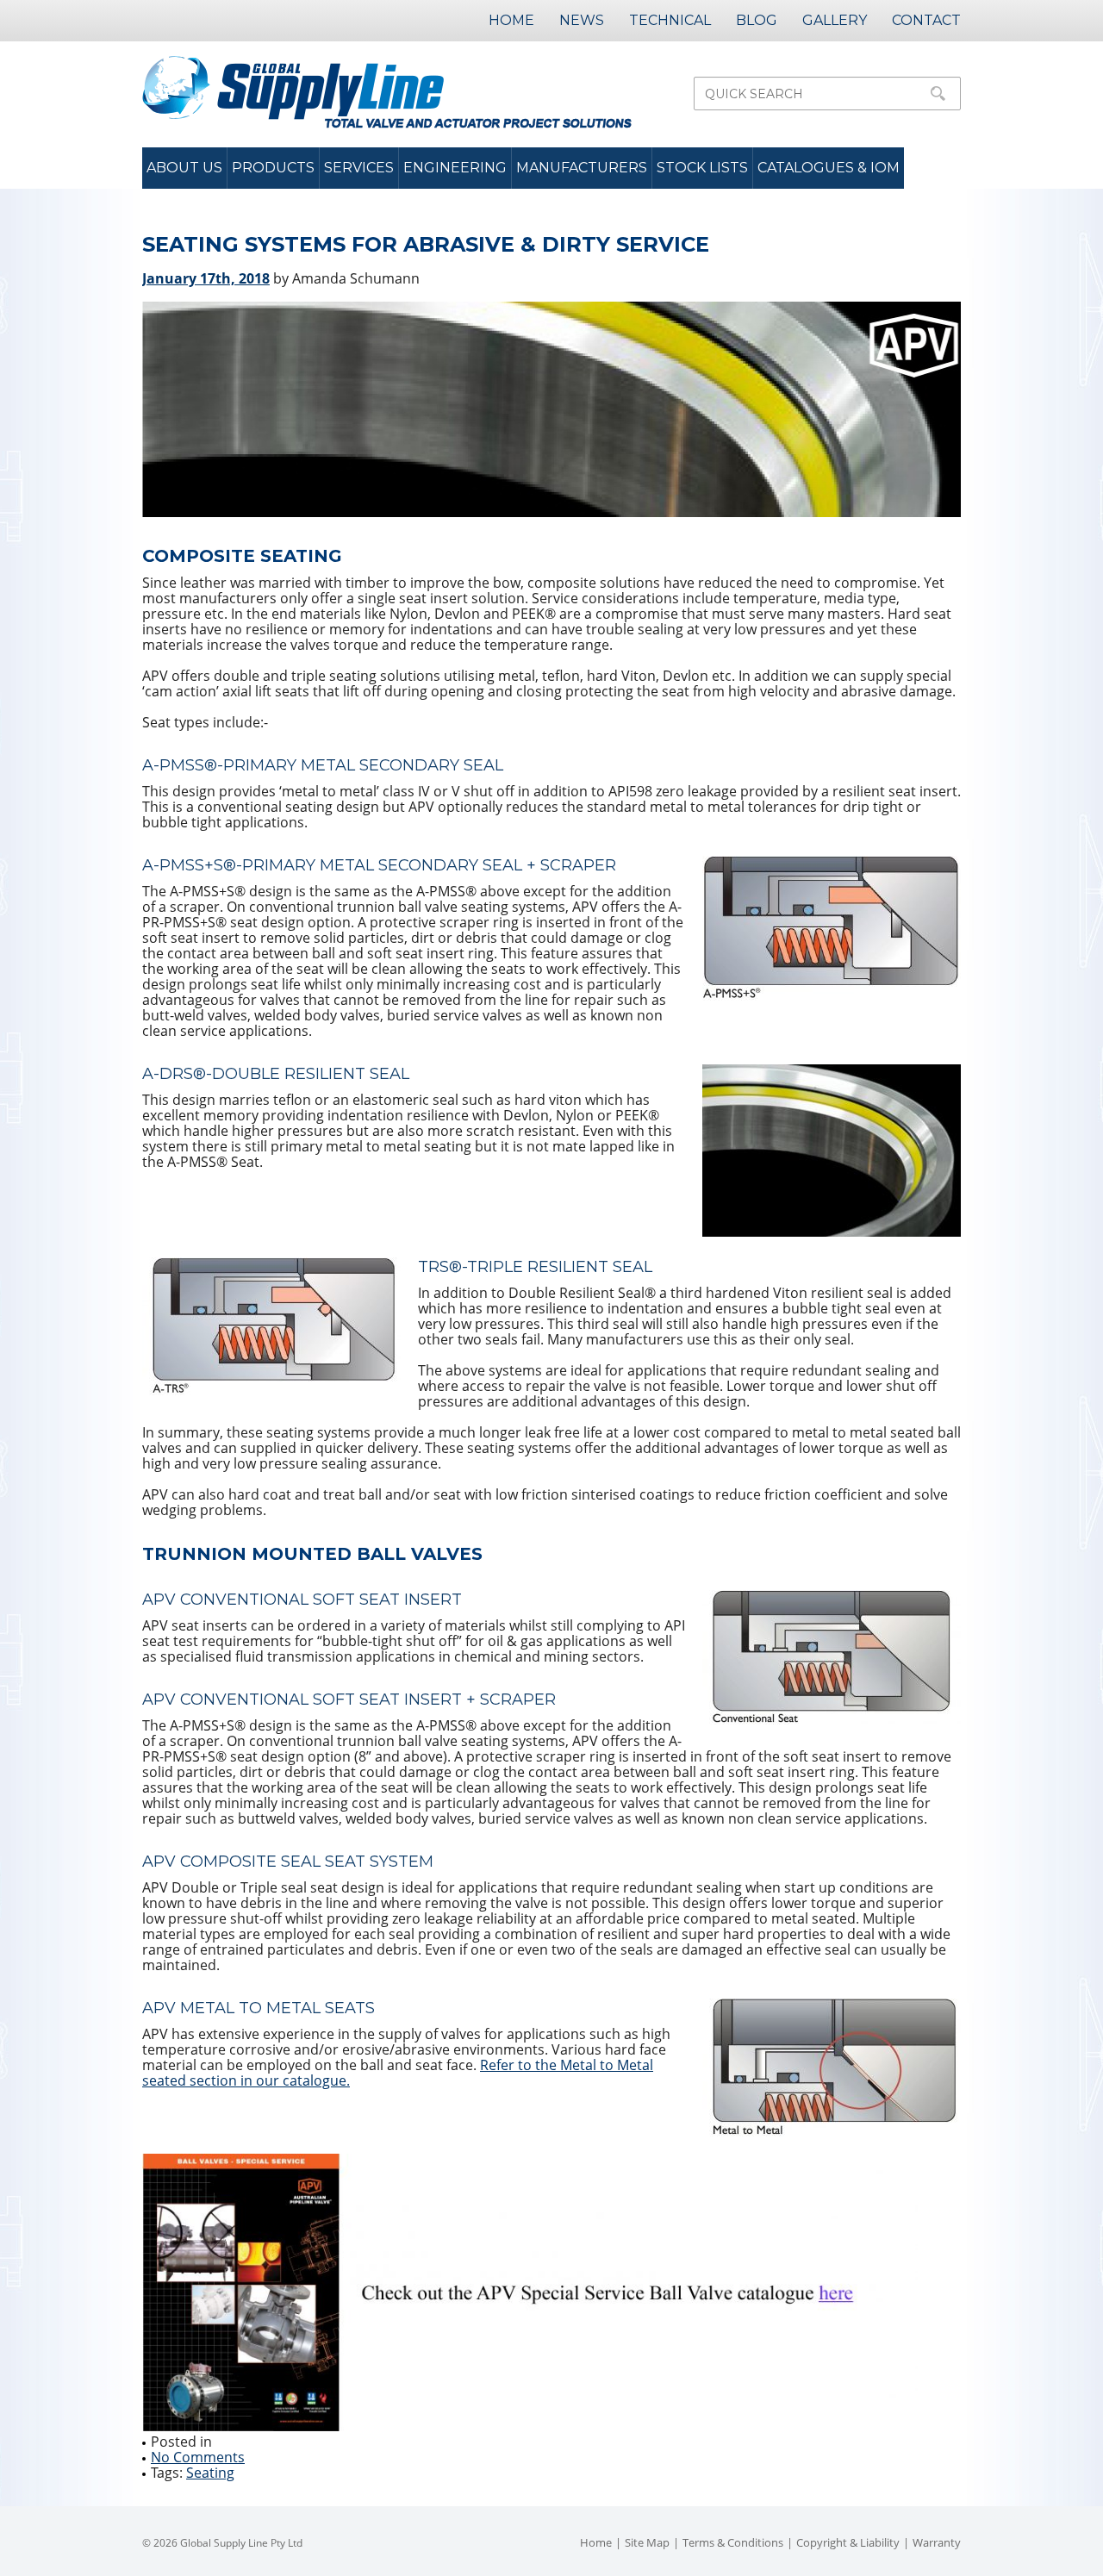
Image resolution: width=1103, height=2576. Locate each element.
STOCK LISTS (702, 168)
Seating (210, 2473)
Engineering (455, 168)
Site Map (647, 2542)
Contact (926, 20)
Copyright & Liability (848, 2542)
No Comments (198, 2457)
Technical (670, 20)
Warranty (937, 2542)
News (582, 20)
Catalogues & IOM (829, 168)
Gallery (835, 20)
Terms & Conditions (733, 2542)
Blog (757, 20)
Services (359, 168)
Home (511, 20)
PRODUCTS (273, 168)
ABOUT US (184, 168)
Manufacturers (582, 168)
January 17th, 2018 (206, 278)
